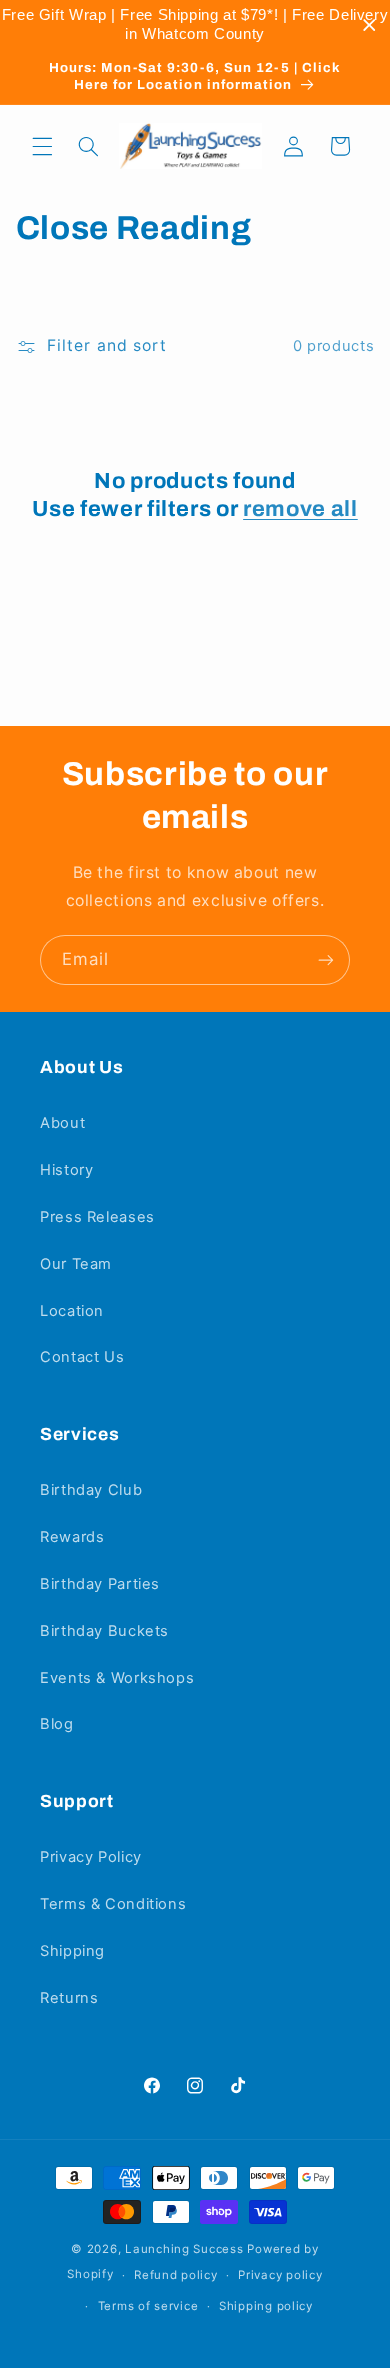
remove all (300, 509)
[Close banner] (369, 25)
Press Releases (97, 1217)
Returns (69, 1998)
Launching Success (184, 2249)
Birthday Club (91, 1490)
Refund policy (176, 2275)
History (66, 1170)
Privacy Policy (91, 1857)
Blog (57, 1724)
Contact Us (82, 1357)
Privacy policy (280, 2275)
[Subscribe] (326, 959)
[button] (42, 146)
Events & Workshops (117, 1678)
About (62, 1123)
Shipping (72, 1951)
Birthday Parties (100, 1584)
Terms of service (148, 2306)
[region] (195, 25)
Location (72, 1311)
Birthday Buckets (104, 1631)
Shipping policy (266, 2306)
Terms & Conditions (113, 1904)
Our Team (76, 1264)
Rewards (72, 1537)
